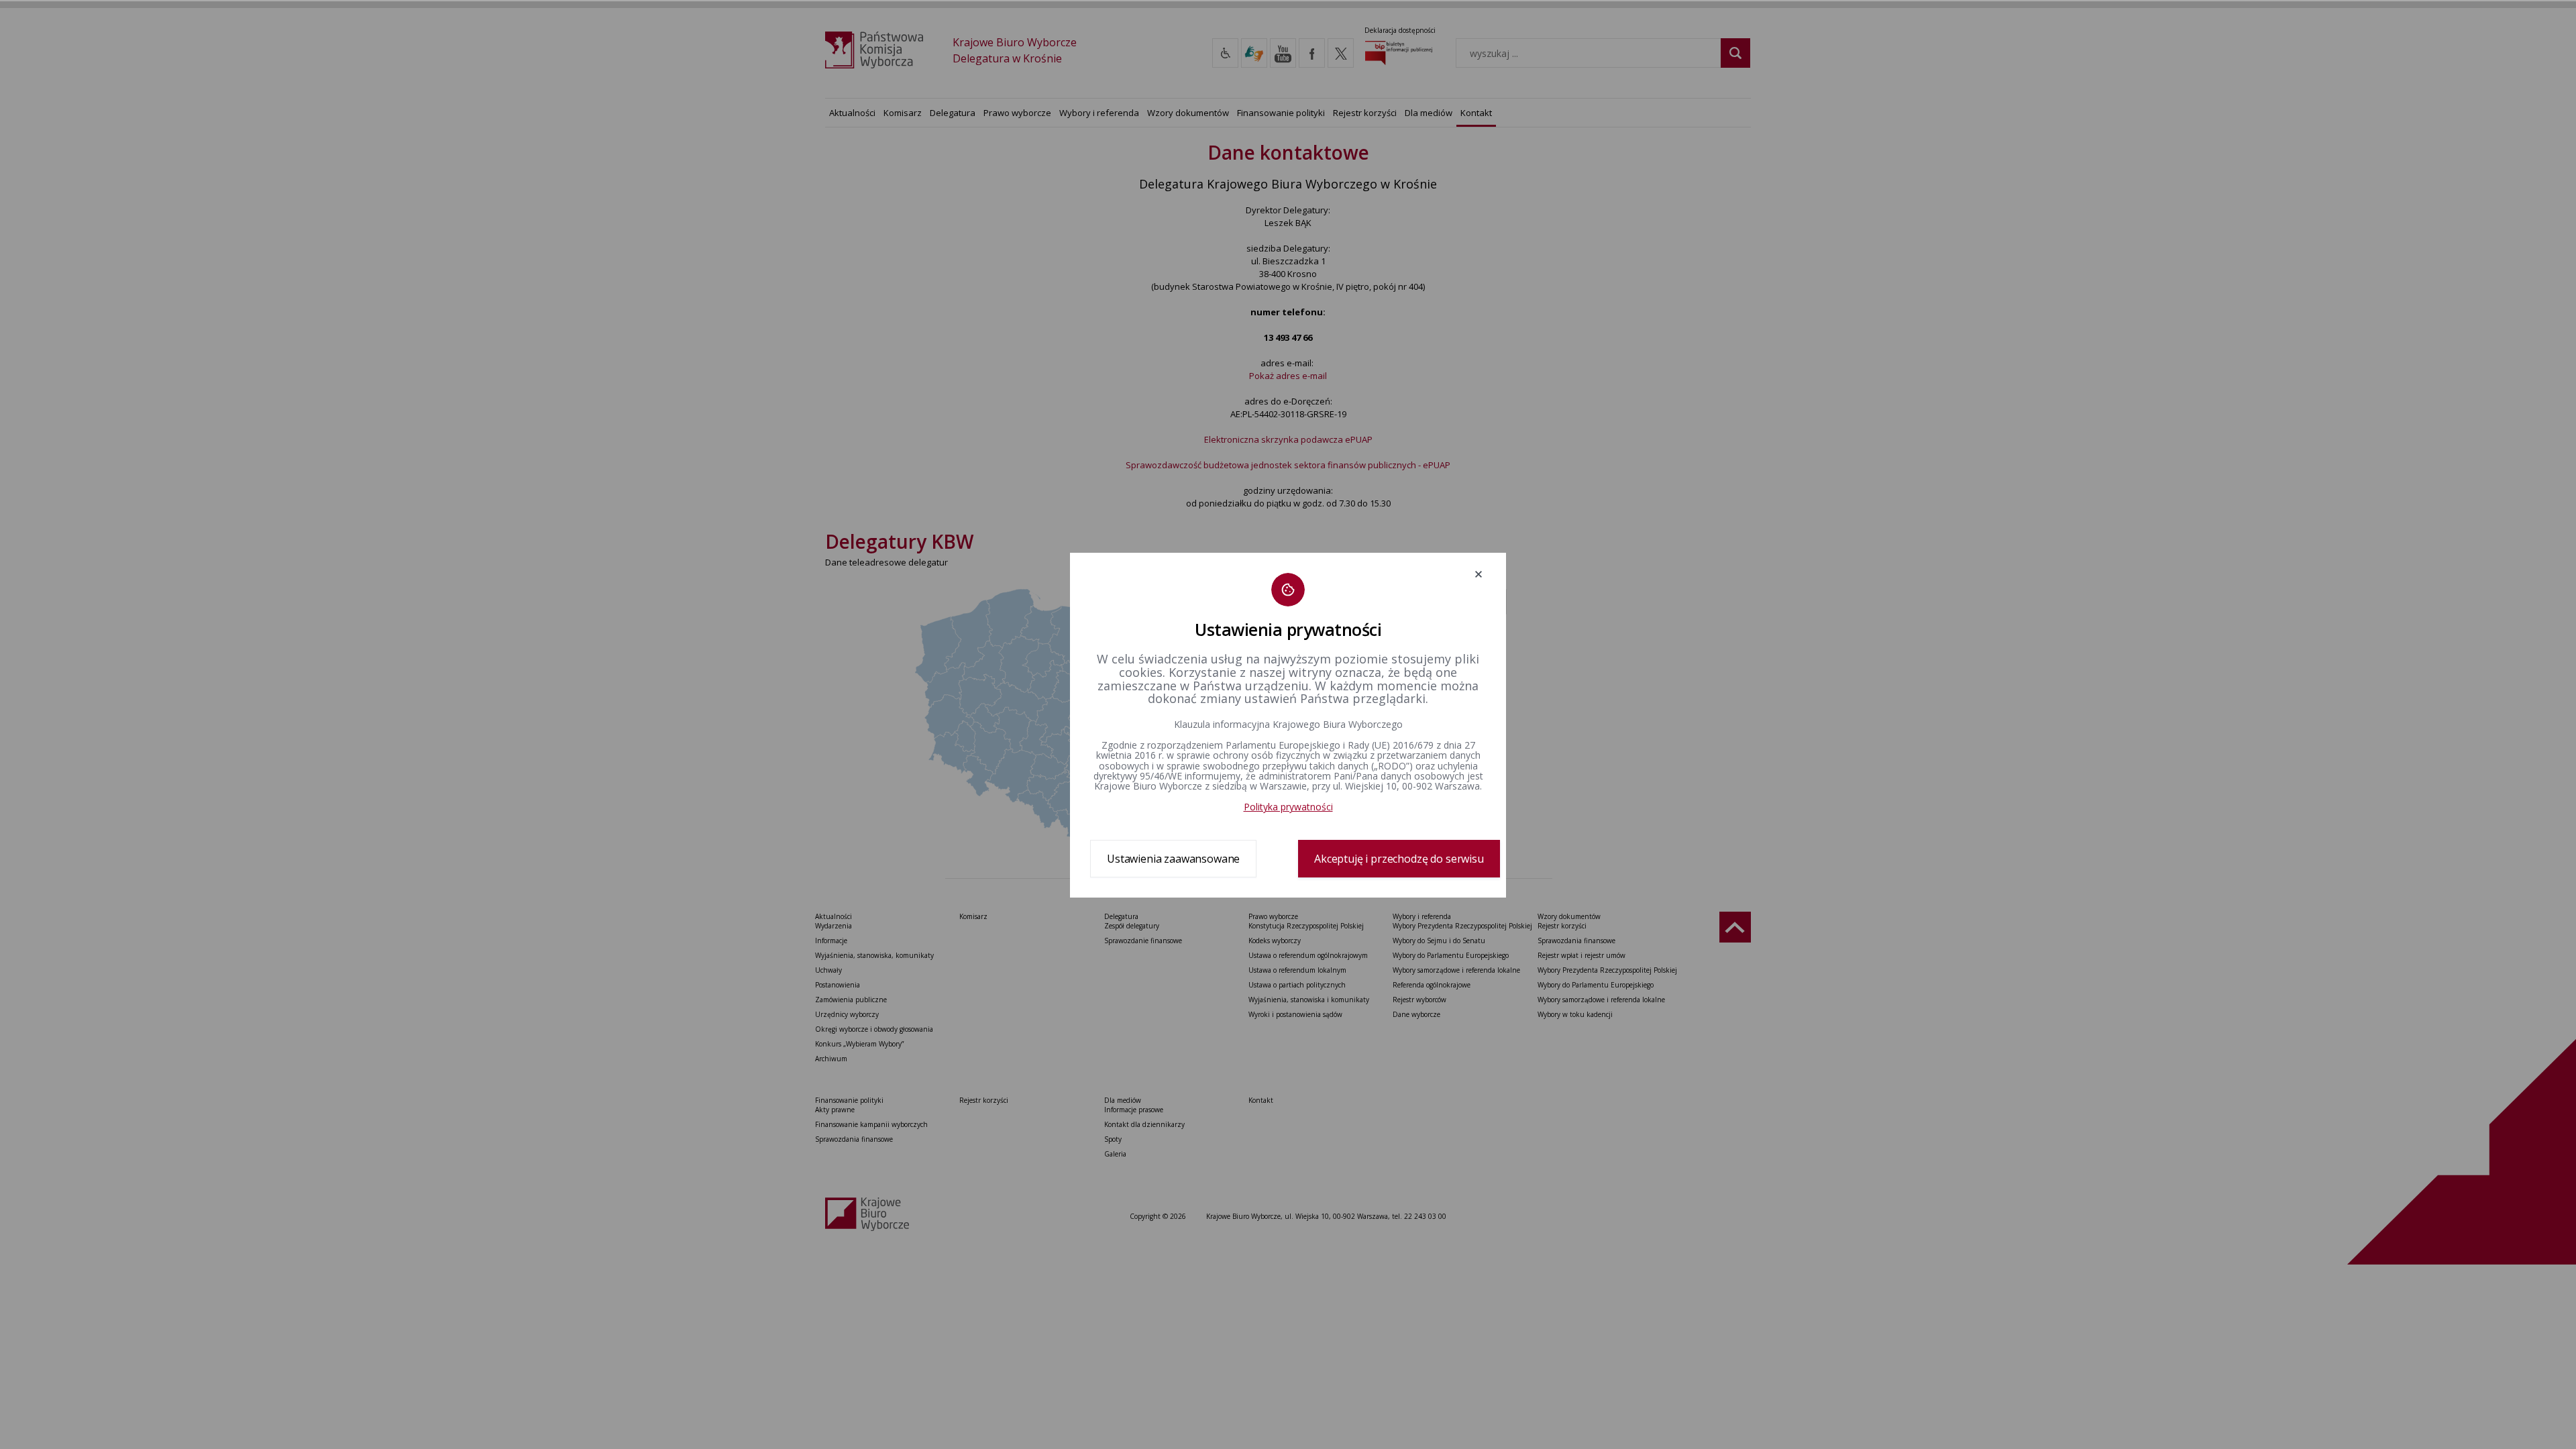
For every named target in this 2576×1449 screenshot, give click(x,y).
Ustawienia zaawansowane (1173, 859)
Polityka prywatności (1288, 807)
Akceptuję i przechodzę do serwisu (1399, 859)
